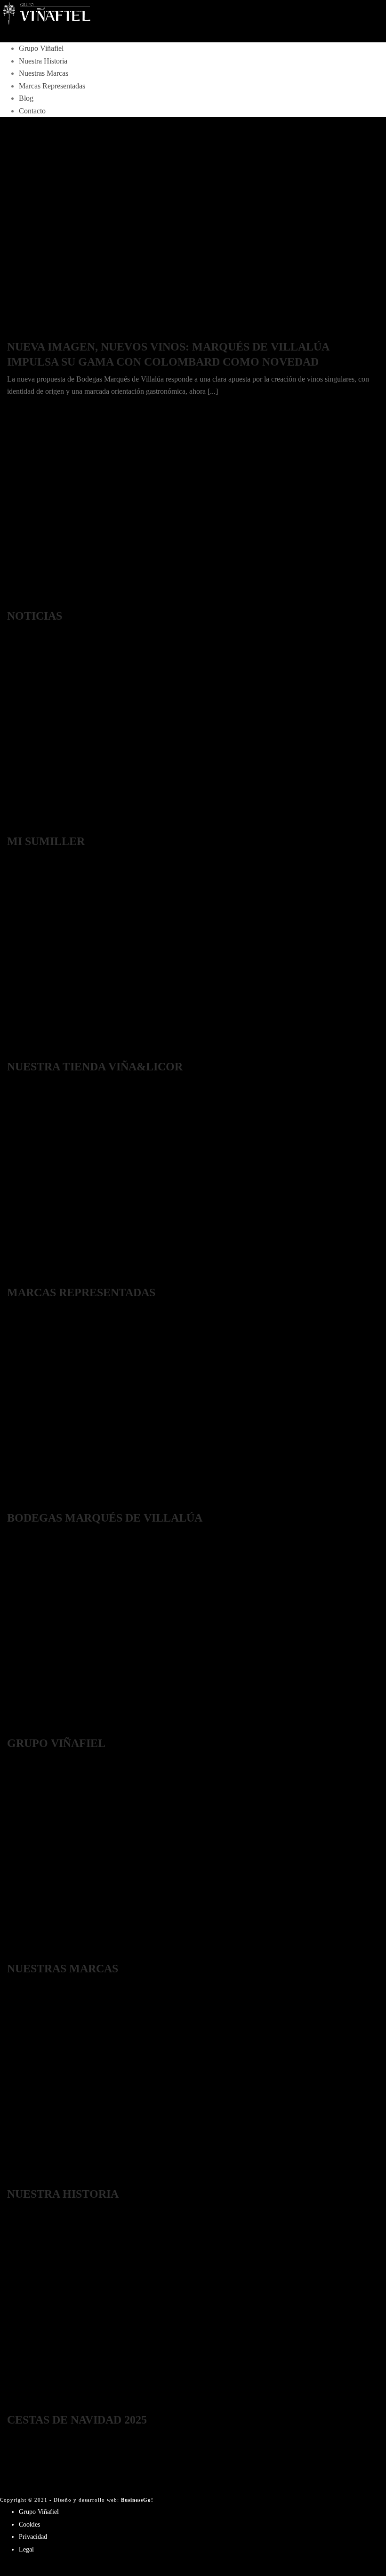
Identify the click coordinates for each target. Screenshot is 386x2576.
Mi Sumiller (46, 841)
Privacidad (33, 2537)
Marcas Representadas (52, 86)
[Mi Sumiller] (32, 826)
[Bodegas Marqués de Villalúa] (32, 1502)
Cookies (29, 2524)
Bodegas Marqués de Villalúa (105, 1518)
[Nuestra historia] (32, 2179)
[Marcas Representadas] (32, 1277)
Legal (26, 2549)
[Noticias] (32, 601)
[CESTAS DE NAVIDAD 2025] (32, 2404)
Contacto (32, 111)
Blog (26, 98)
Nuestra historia (63, 2194)
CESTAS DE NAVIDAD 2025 (77, 2420)
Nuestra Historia (43, 61)
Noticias (35, 616)
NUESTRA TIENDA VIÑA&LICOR (95, 1067)
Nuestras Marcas (44, 73)
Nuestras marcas (63, 1969)
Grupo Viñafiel (41, 48)
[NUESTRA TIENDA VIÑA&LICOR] (32, 1051)
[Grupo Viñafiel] (193, 14)
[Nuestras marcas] (32, 1953)
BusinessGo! (137, 2500)
